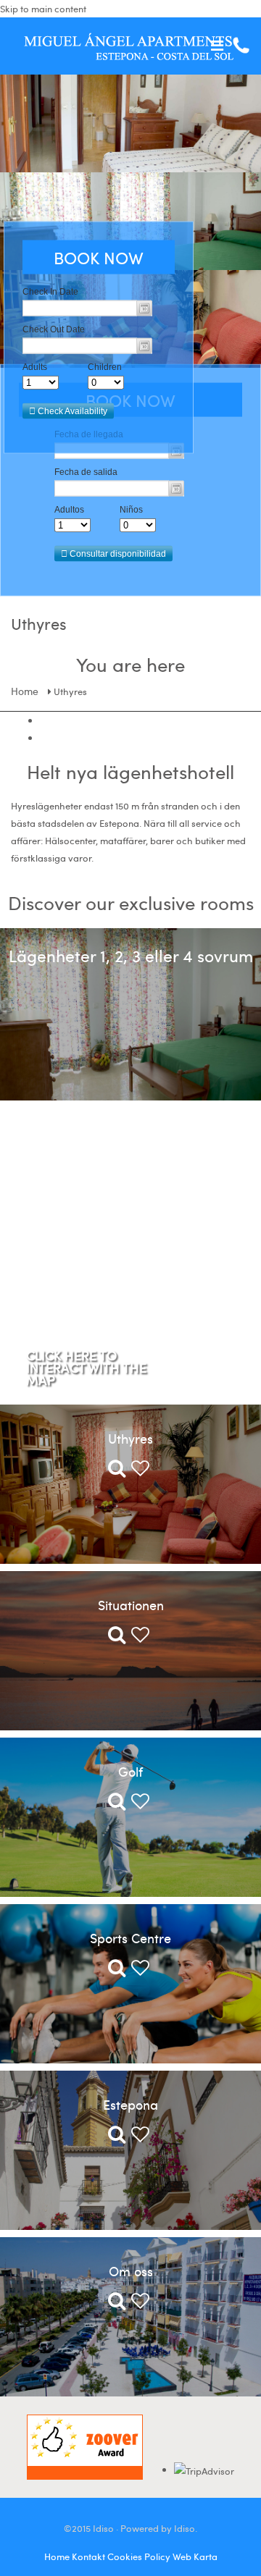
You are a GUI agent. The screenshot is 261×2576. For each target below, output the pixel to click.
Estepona (130, 2104)
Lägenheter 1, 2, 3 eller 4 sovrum (131, 955)
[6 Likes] (138, 1971)
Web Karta (195, 2556)
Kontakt (88, 2556)
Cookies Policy (139, 2556)
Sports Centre (130, 1938)
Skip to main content (43, 9)
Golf (130, 1771)
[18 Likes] (138, 1471)
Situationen (131, 1605)
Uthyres (130, 1438)
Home (25, 691)
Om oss (131, 2271)
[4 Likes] (138, 1638)
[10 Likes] (138, 2304)
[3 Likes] (138, 2137)
